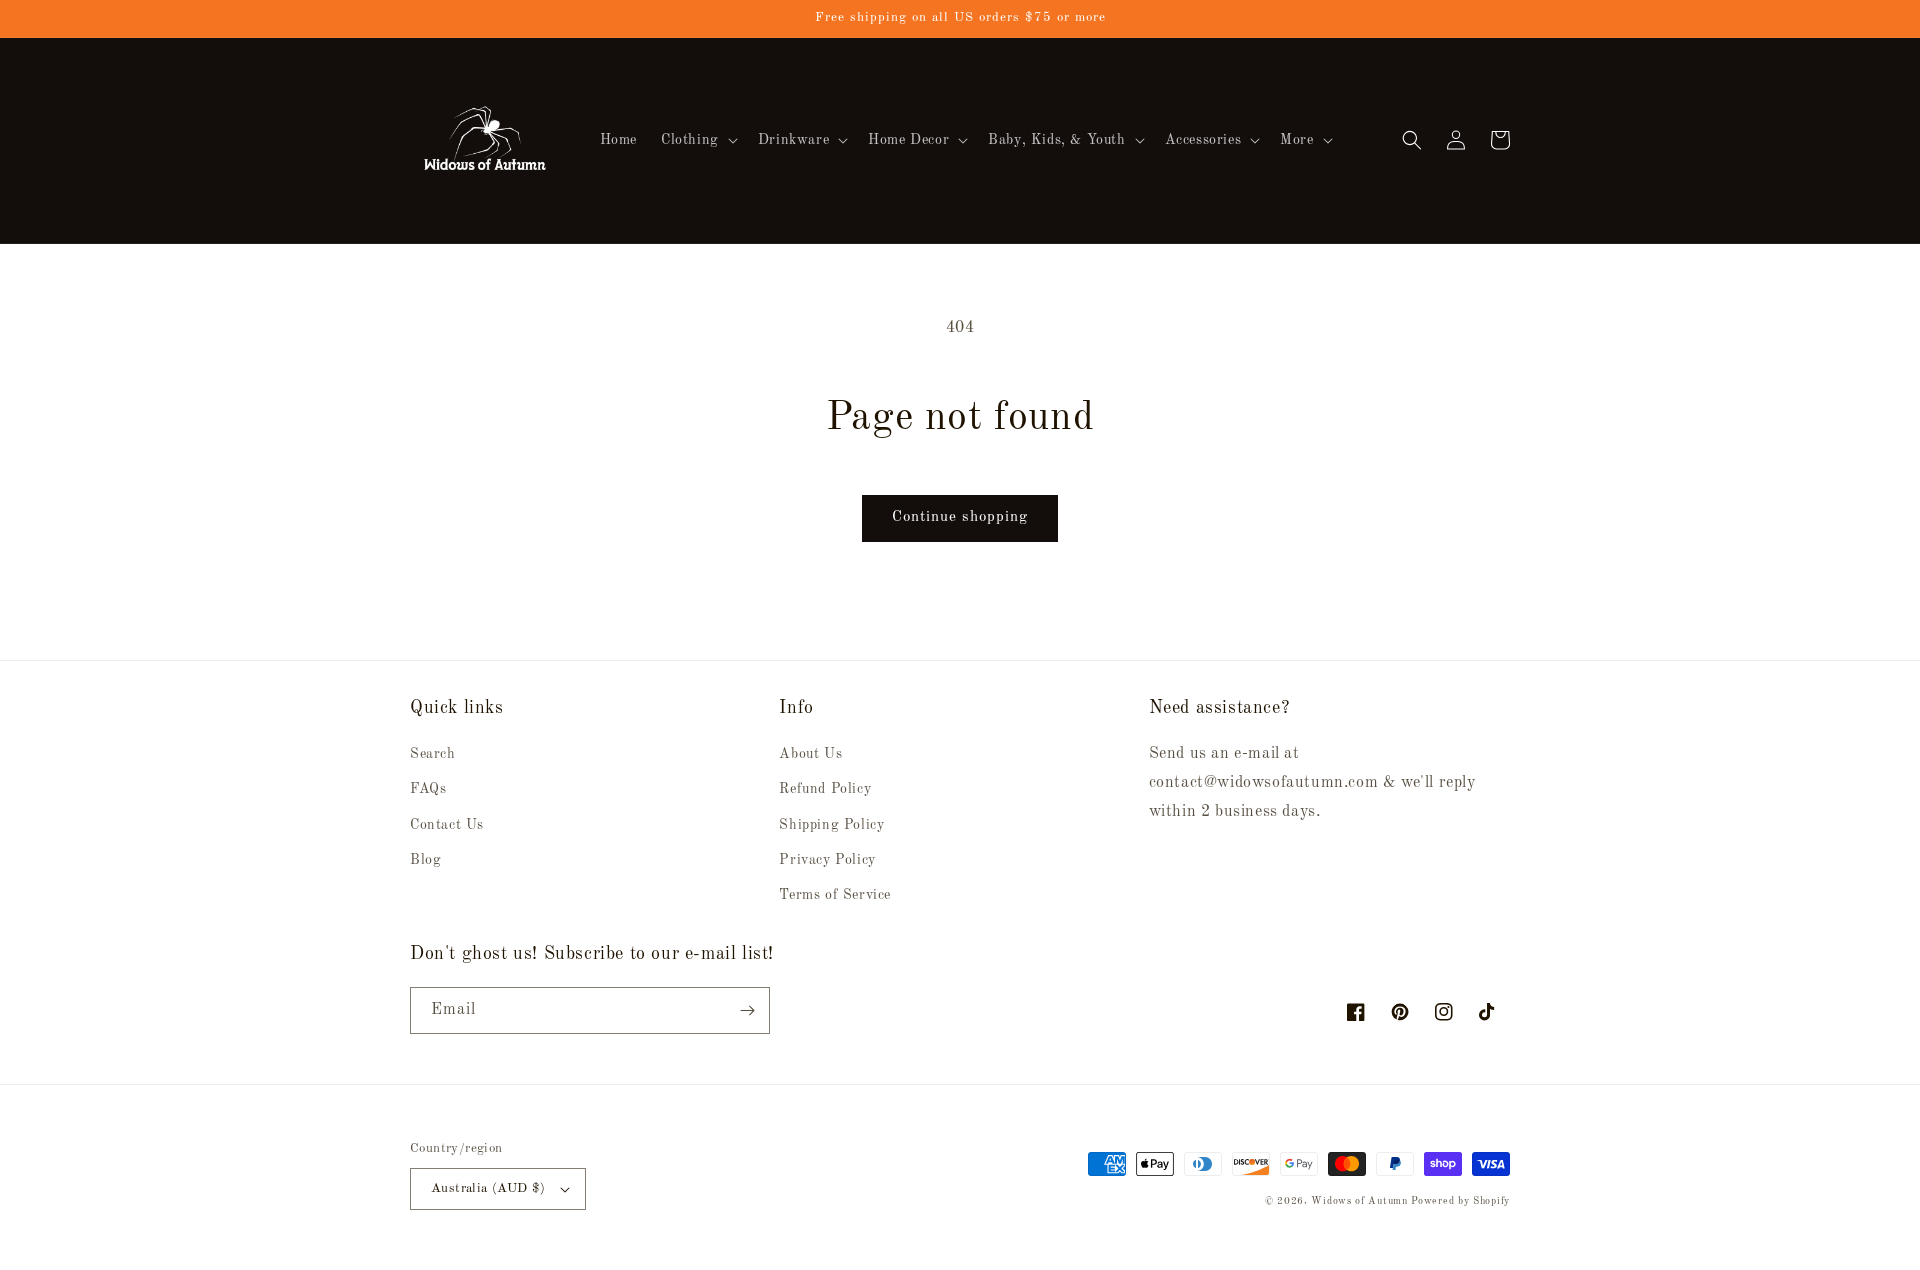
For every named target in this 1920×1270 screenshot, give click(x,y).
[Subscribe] (747, 1010)
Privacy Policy (827, 860)
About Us (810, 754)
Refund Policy (825, 789)
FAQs (428, 789)
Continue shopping (960, 517)
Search (433, 754)
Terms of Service (835, 895)
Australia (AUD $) (488, 1188)
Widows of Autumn (1359, 1201)
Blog (425, 860)
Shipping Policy (831, 825)
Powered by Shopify (1460, 1201)
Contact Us (447, 825)
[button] (697, 140)
